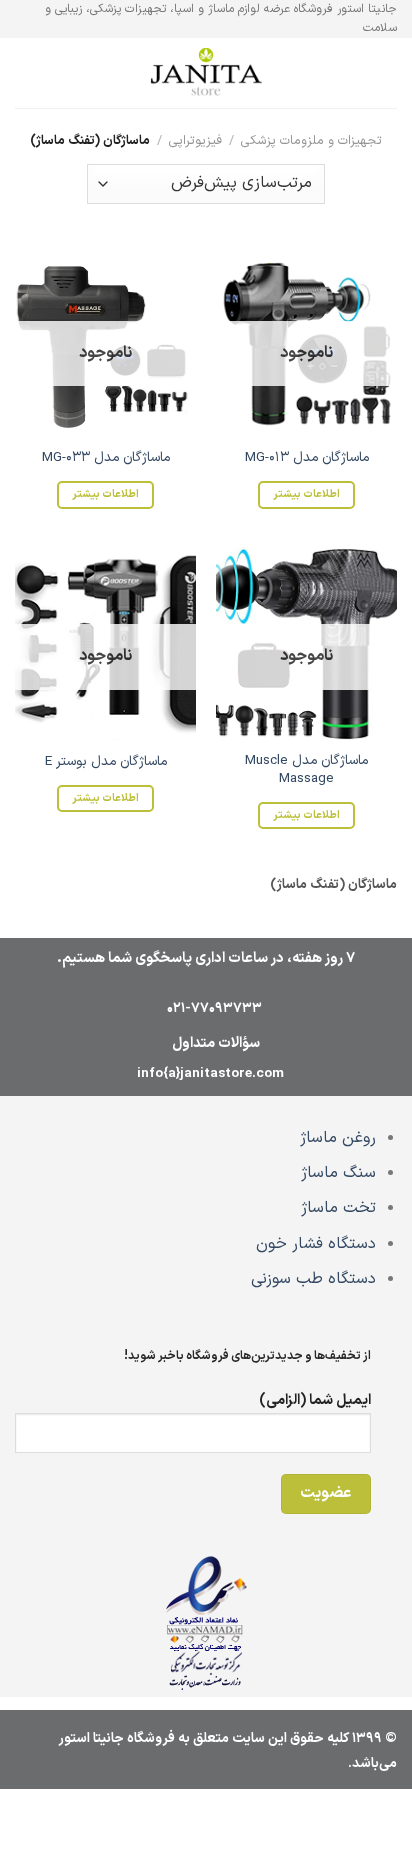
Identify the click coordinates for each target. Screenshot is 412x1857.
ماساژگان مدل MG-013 (307, 458)
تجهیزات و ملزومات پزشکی (311, 140)
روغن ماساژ (338, 1138)
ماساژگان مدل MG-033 (106, 458)
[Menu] (385, 73)
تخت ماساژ (338, 1208)
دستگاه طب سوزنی (313, 1279)
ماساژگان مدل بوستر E (106, 762)
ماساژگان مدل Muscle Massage (306, 769)
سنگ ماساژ (338, 1173)
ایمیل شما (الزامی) (315, 1400)
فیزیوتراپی (195, 140)
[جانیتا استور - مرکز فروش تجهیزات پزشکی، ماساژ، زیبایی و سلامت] (206, 74)
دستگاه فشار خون (316, 1244)
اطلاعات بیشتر (306, 494)
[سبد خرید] (25, 73)
